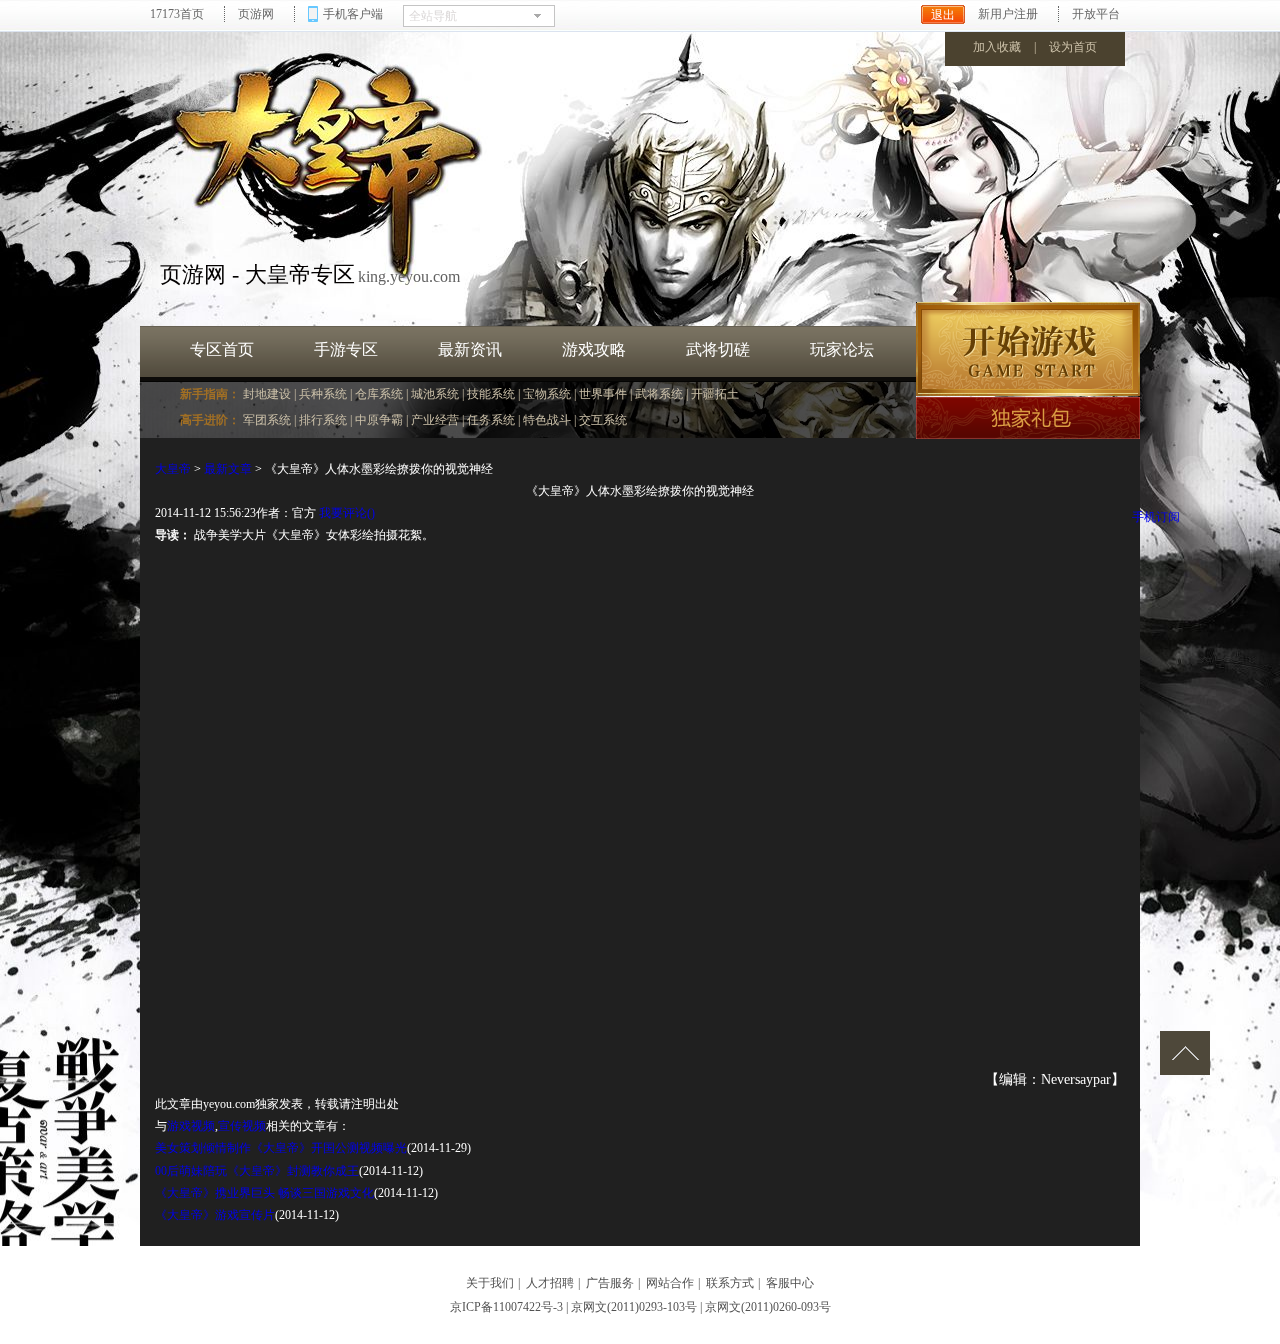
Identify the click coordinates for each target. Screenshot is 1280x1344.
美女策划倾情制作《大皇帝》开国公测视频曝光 (281, 1148)
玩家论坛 (842, 349)
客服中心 (790, 1283)
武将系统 (659, 394)
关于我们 (490, 1283)
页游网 (256, 14)
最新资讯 (470, 349)
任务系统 (491, 420)
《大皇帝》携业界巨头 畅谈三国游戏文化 (264, 1193)
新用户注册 (1008, 14)
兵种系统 (323, 394)
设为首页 (1073, 47)
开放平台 (1096, 14)
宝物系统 (547, 394)
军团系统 (267, 420)
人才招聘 (550, 1283)
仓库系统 (379, 394)
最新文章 (228, 469)
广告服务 (610, 1283)
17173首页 (177, 14)
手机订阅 (1156, 517)
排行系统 (323, 420)
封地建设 (267, 394)
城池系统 (435, 394)
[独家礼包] (1028, 418)
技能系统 (491, 394)
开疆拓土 (715, 394)
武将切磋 (718, 349)
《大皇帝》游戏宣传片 (215, 1215)
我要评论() (347, 513)
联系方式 (730, 1283)
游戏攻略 (594, 349)
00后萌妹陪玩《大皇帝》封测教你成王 (257, 1171)
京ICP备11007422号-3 (506, 1307)
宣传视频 (242, 1126)
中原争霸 (379, 420)
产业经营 (435, 420)
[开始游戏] (1028, 349)
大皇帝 (173, 469)
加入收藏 (997, 47)
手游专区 (346, 349)
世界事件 (603, 394)
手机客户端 (353, 14)
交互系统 (603, 420)
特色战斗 (547, 420)
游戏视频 (191, 1126)
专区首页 (222, 349)
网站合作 (670, 1283)
